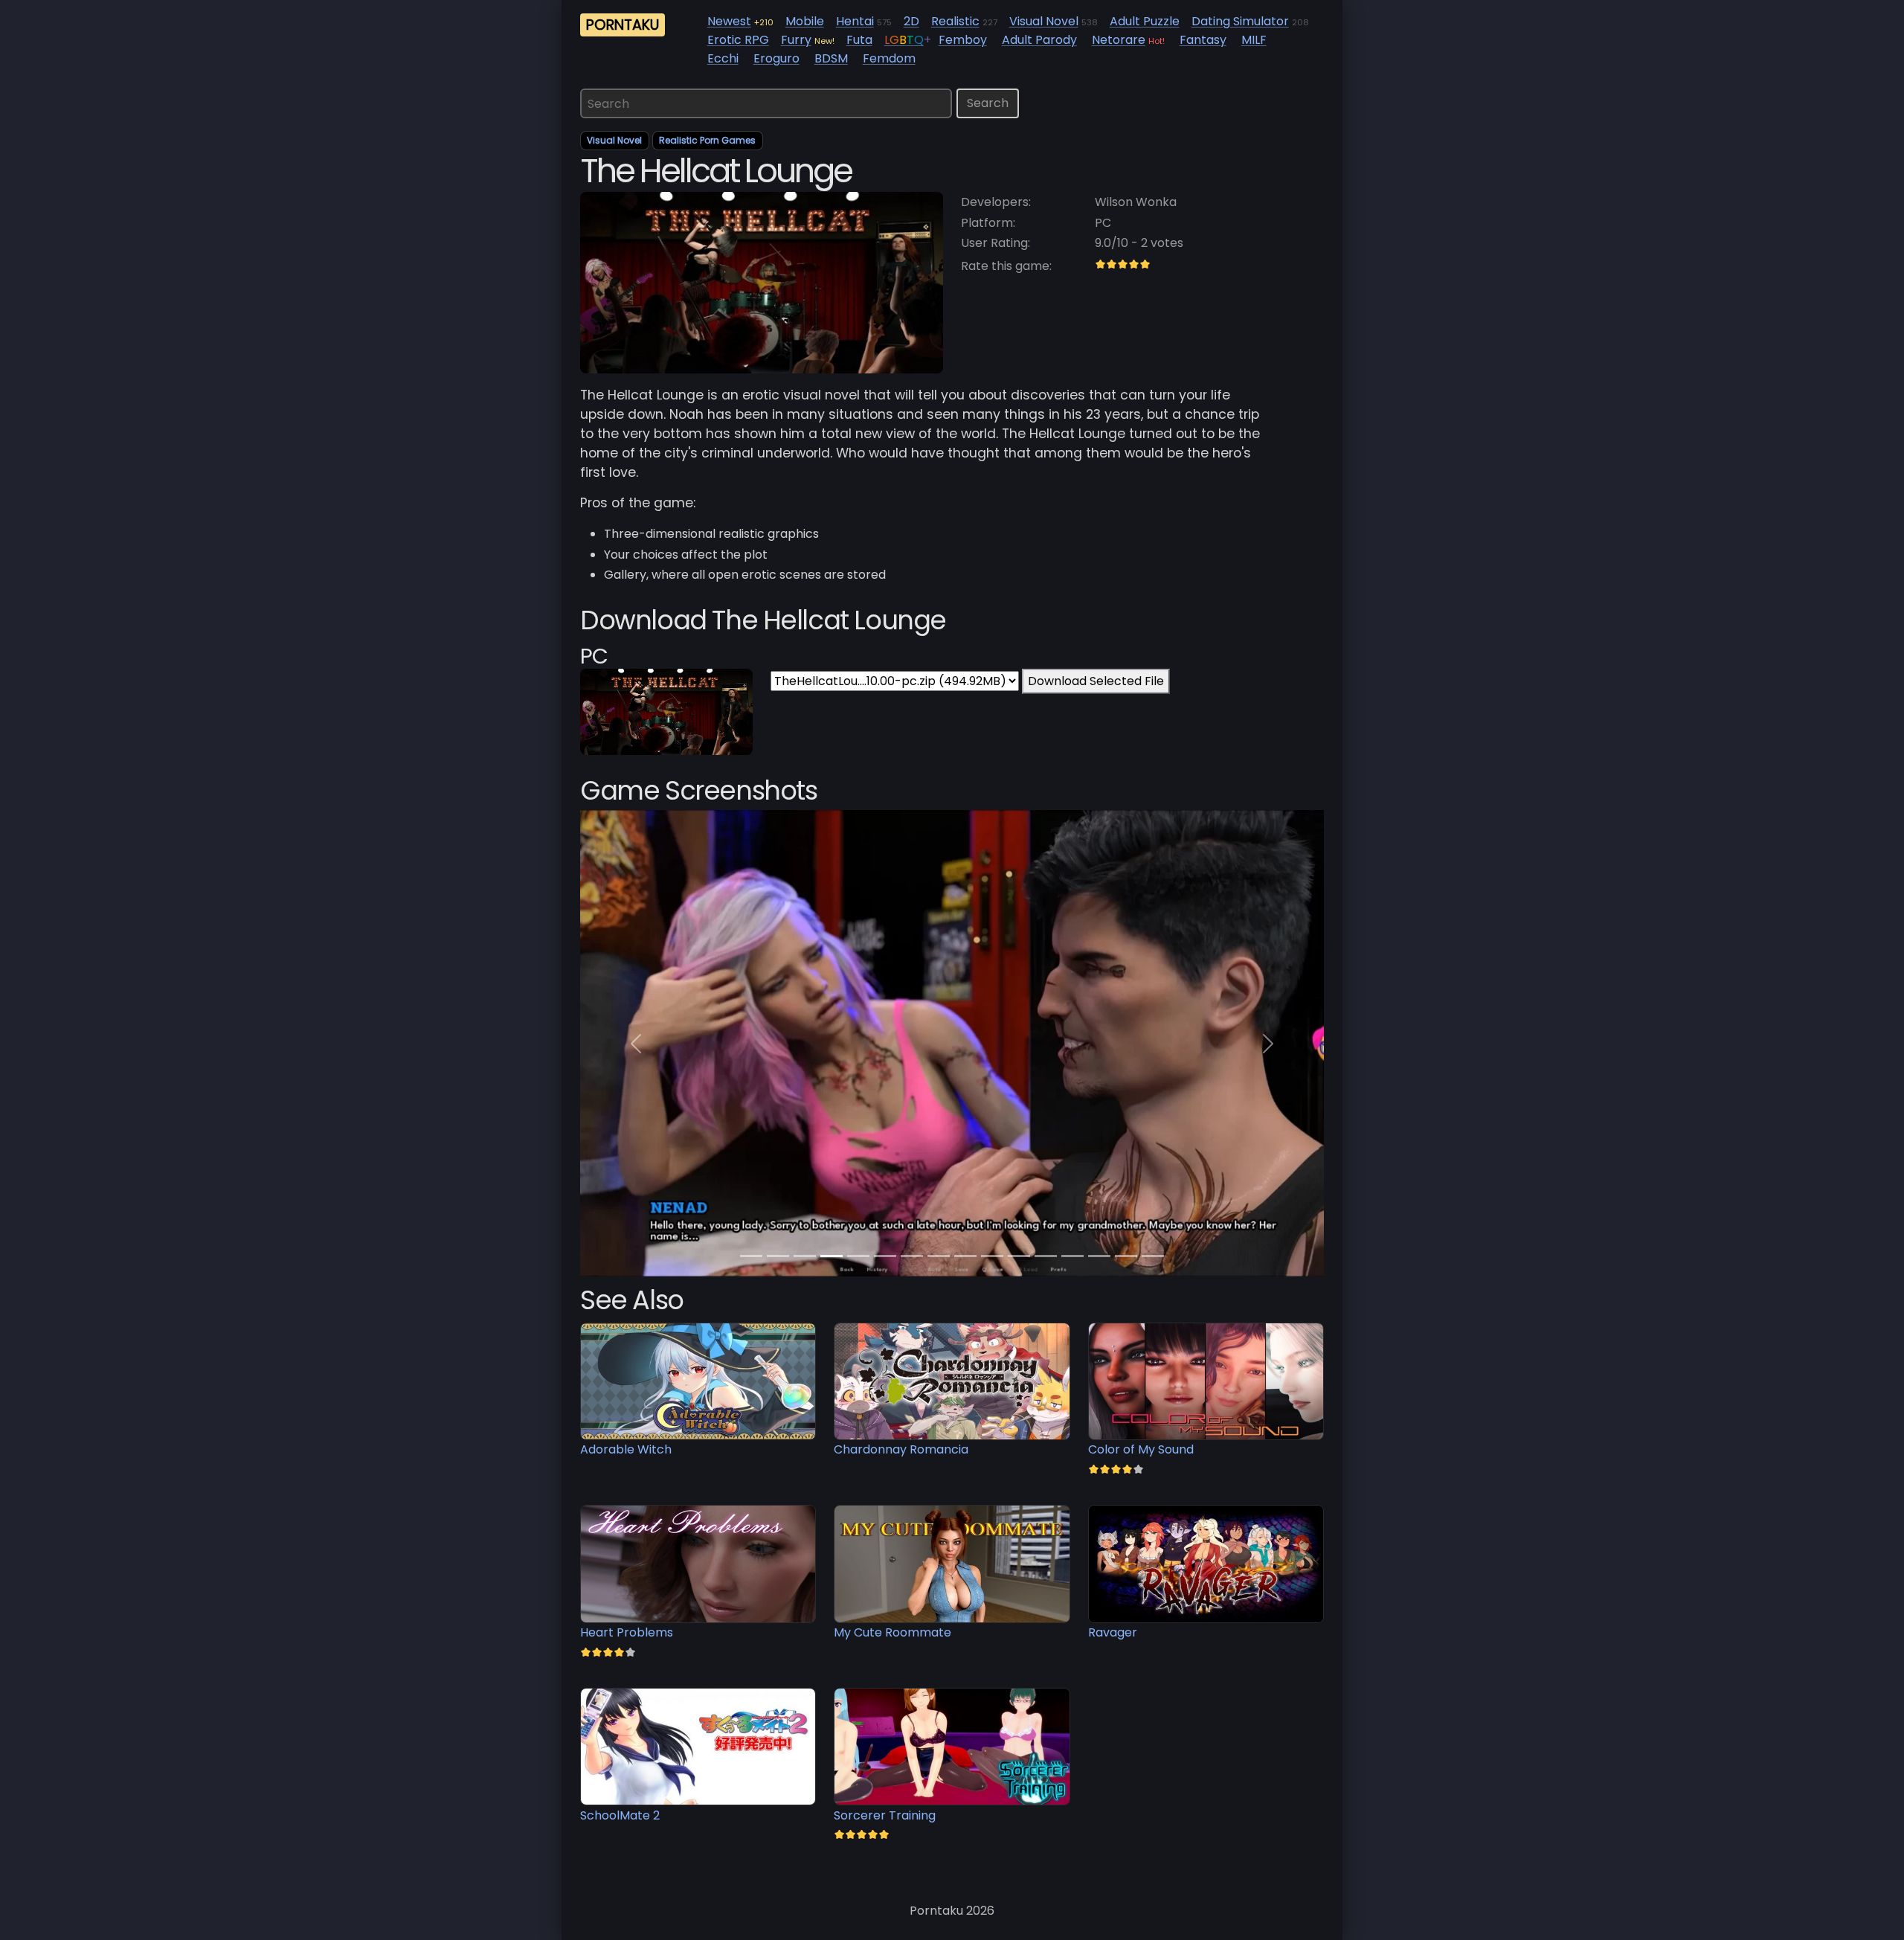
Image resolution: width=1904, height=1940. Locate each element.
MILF (1254, 40)
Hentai (855, 21)
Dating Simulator (1240, 21)
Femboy (963, 40)
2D (911, 21)
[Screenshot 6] (912, 1256)
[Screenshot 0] (751, 1256)
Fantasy (1203, 40)
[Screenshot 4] (858, 1256)
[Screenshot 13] (1099, 1256)
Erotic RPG (738, 40)
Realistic (955, 21)
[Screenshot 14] (1126, 1256)
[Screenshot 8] (965, 1256)
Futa (859, 40)
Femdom (889, 58)
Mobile (805, 21)
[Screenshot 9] (992, 1256)
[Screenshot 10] (1019, 1256)
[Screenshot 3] (832, 1256)
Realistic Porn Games (707, 140)
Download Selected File (1096, 681)
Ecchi (723, 58)
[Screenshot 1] (778, 1256)
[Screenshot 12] (1072, 1256)
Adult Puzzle (1145, 21)
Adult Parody (1039, 40)
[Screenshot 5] (885, 1256)
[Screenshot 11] (1046, 1256)
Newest (729, 21)
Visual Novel (1044, 21)
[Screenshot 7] (939, 1256)
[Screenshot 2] (805, 1256)
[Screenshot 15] (1153, 1256)
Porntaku (623, 25)
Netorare (1119, 40)
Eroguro (776, 58)
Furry (796, 40)
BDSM (831, 58)
